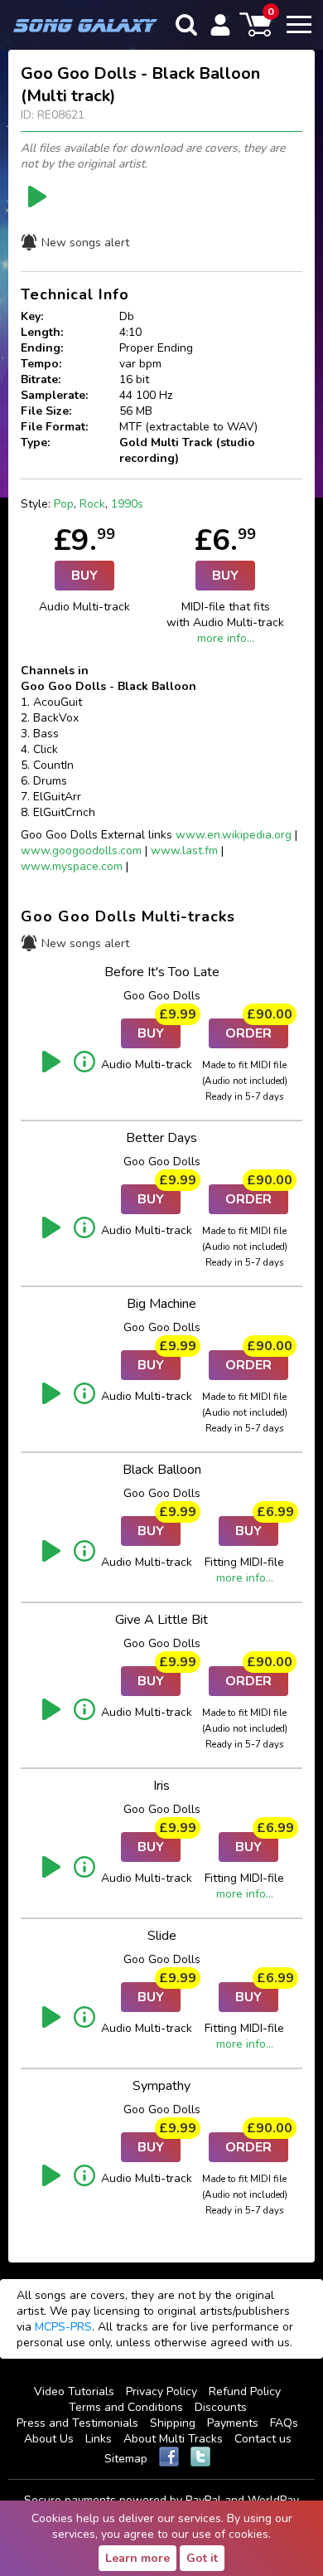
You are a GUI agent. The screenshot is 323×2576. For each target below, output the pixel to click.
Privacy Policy (161, 2391)
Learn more (137, 2558)
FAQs (284, 2423)
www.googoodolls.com (81, 851)
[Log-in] (220, 25)
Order (257, 1030)
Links (99, 2439)
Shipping (173, 2423)
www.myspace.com (72, 866)
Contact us (263, 2439)
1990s (127, 504)
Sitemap (126, 2459)
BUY (84, 576)
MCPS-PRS (63, 2327)
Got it (202, 2558)
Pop (64, 504)
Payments (233, 2423)
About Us (49, 2439)
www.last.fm (184, 851)
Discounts (221, 2407)
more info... (226, 638)
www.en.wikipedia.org (234, 835)
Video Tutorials (74, 2391)
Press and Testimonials (77, 2423)
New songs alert (85, 243)
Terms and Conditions (126, 2407)
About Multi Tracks (173, 2439)
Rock (92, 504)
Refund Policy (245, 2391)
